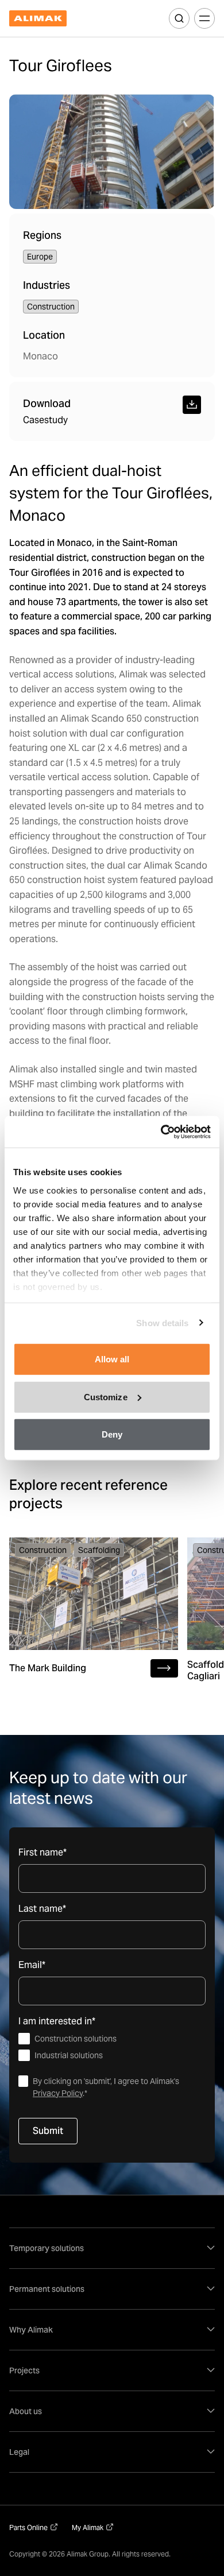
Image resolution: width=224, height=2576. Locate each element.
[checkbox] (112, 2047)
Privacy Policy (58, 2093)
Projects (24, 2370)
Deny (112, 1434)
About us (26, 2411)
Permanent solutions (47, 2289)
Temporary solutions (47, 2248)
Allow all (112, 1359)
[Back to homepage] (38, 19)
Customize (106, 1397)
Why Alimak (31, 2330)
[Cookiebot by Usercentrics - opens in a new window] (161, 1132)
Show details (162, 1322)
